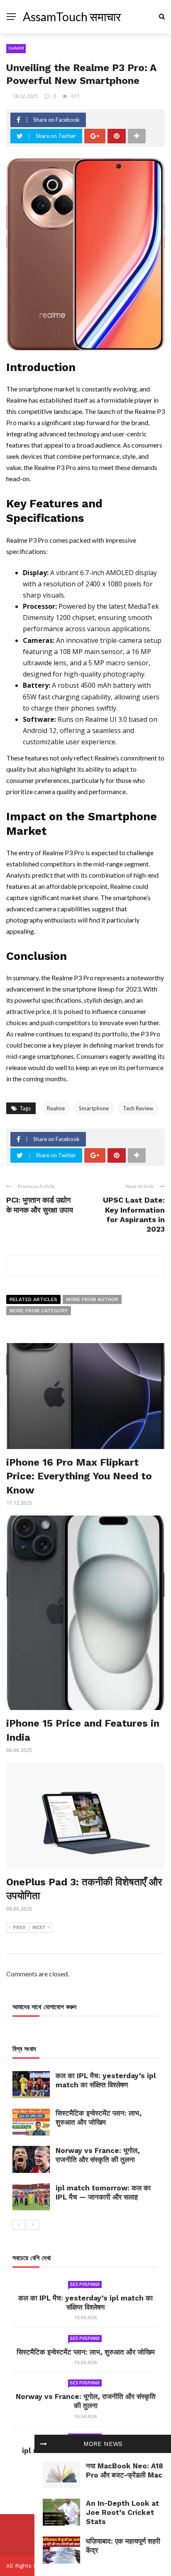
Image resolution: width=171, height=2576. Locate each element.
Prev (19, 1928)
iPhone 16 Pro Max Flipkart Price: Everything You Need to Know (79, 1476)
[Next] (33, 2225)
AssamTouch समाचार (72, 17)
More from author (92, 1299)
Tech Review (138, 1108)
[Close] (44, 2444)
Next (39, 1928)
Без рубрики (85, 2284)
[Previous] (19, 2225)
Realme (56, 1108)
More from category (39, 1311)
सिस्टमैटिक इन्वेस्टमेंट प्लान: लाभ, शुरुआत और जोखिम (86, 2352)
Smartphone (94, 1108)
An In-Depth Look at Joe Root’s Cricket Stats (122, 2512)
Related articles (33, 1299)
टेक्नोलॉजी (16, 48)
